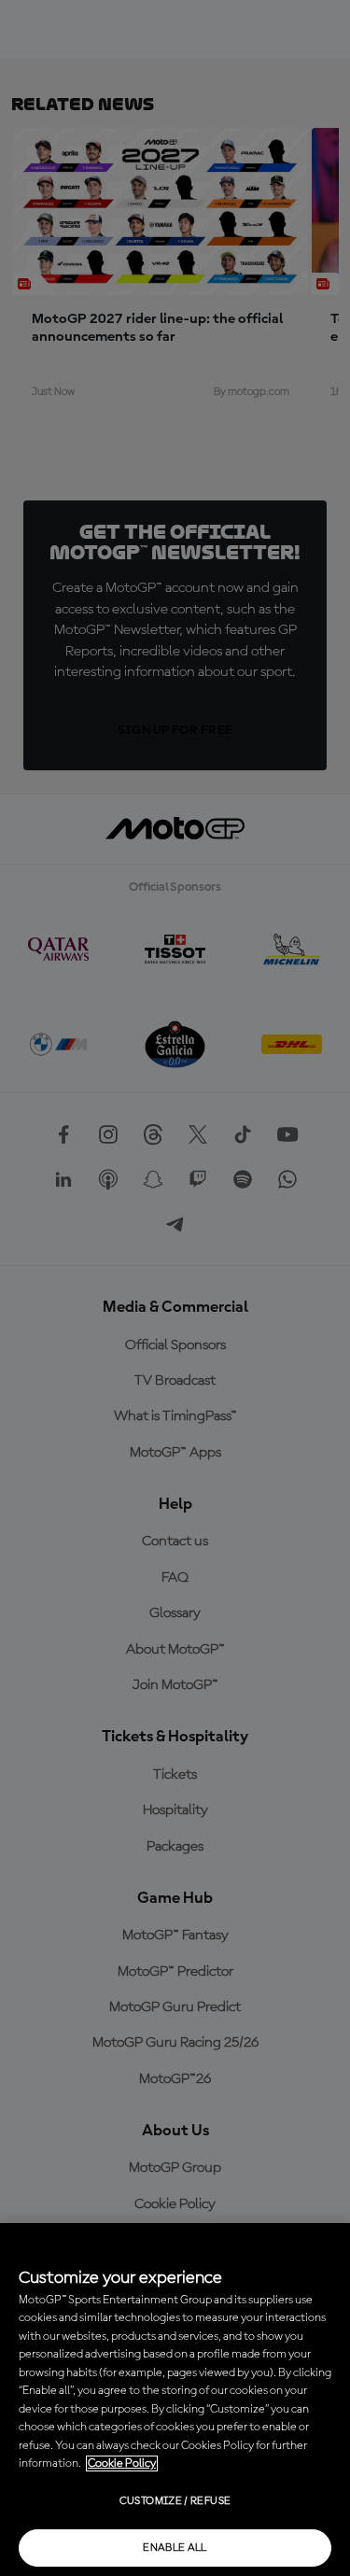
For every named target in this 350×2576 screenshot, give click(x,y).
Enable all (175, 2548)
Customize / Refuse (175, 2501)
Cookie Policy (122, 2463)
